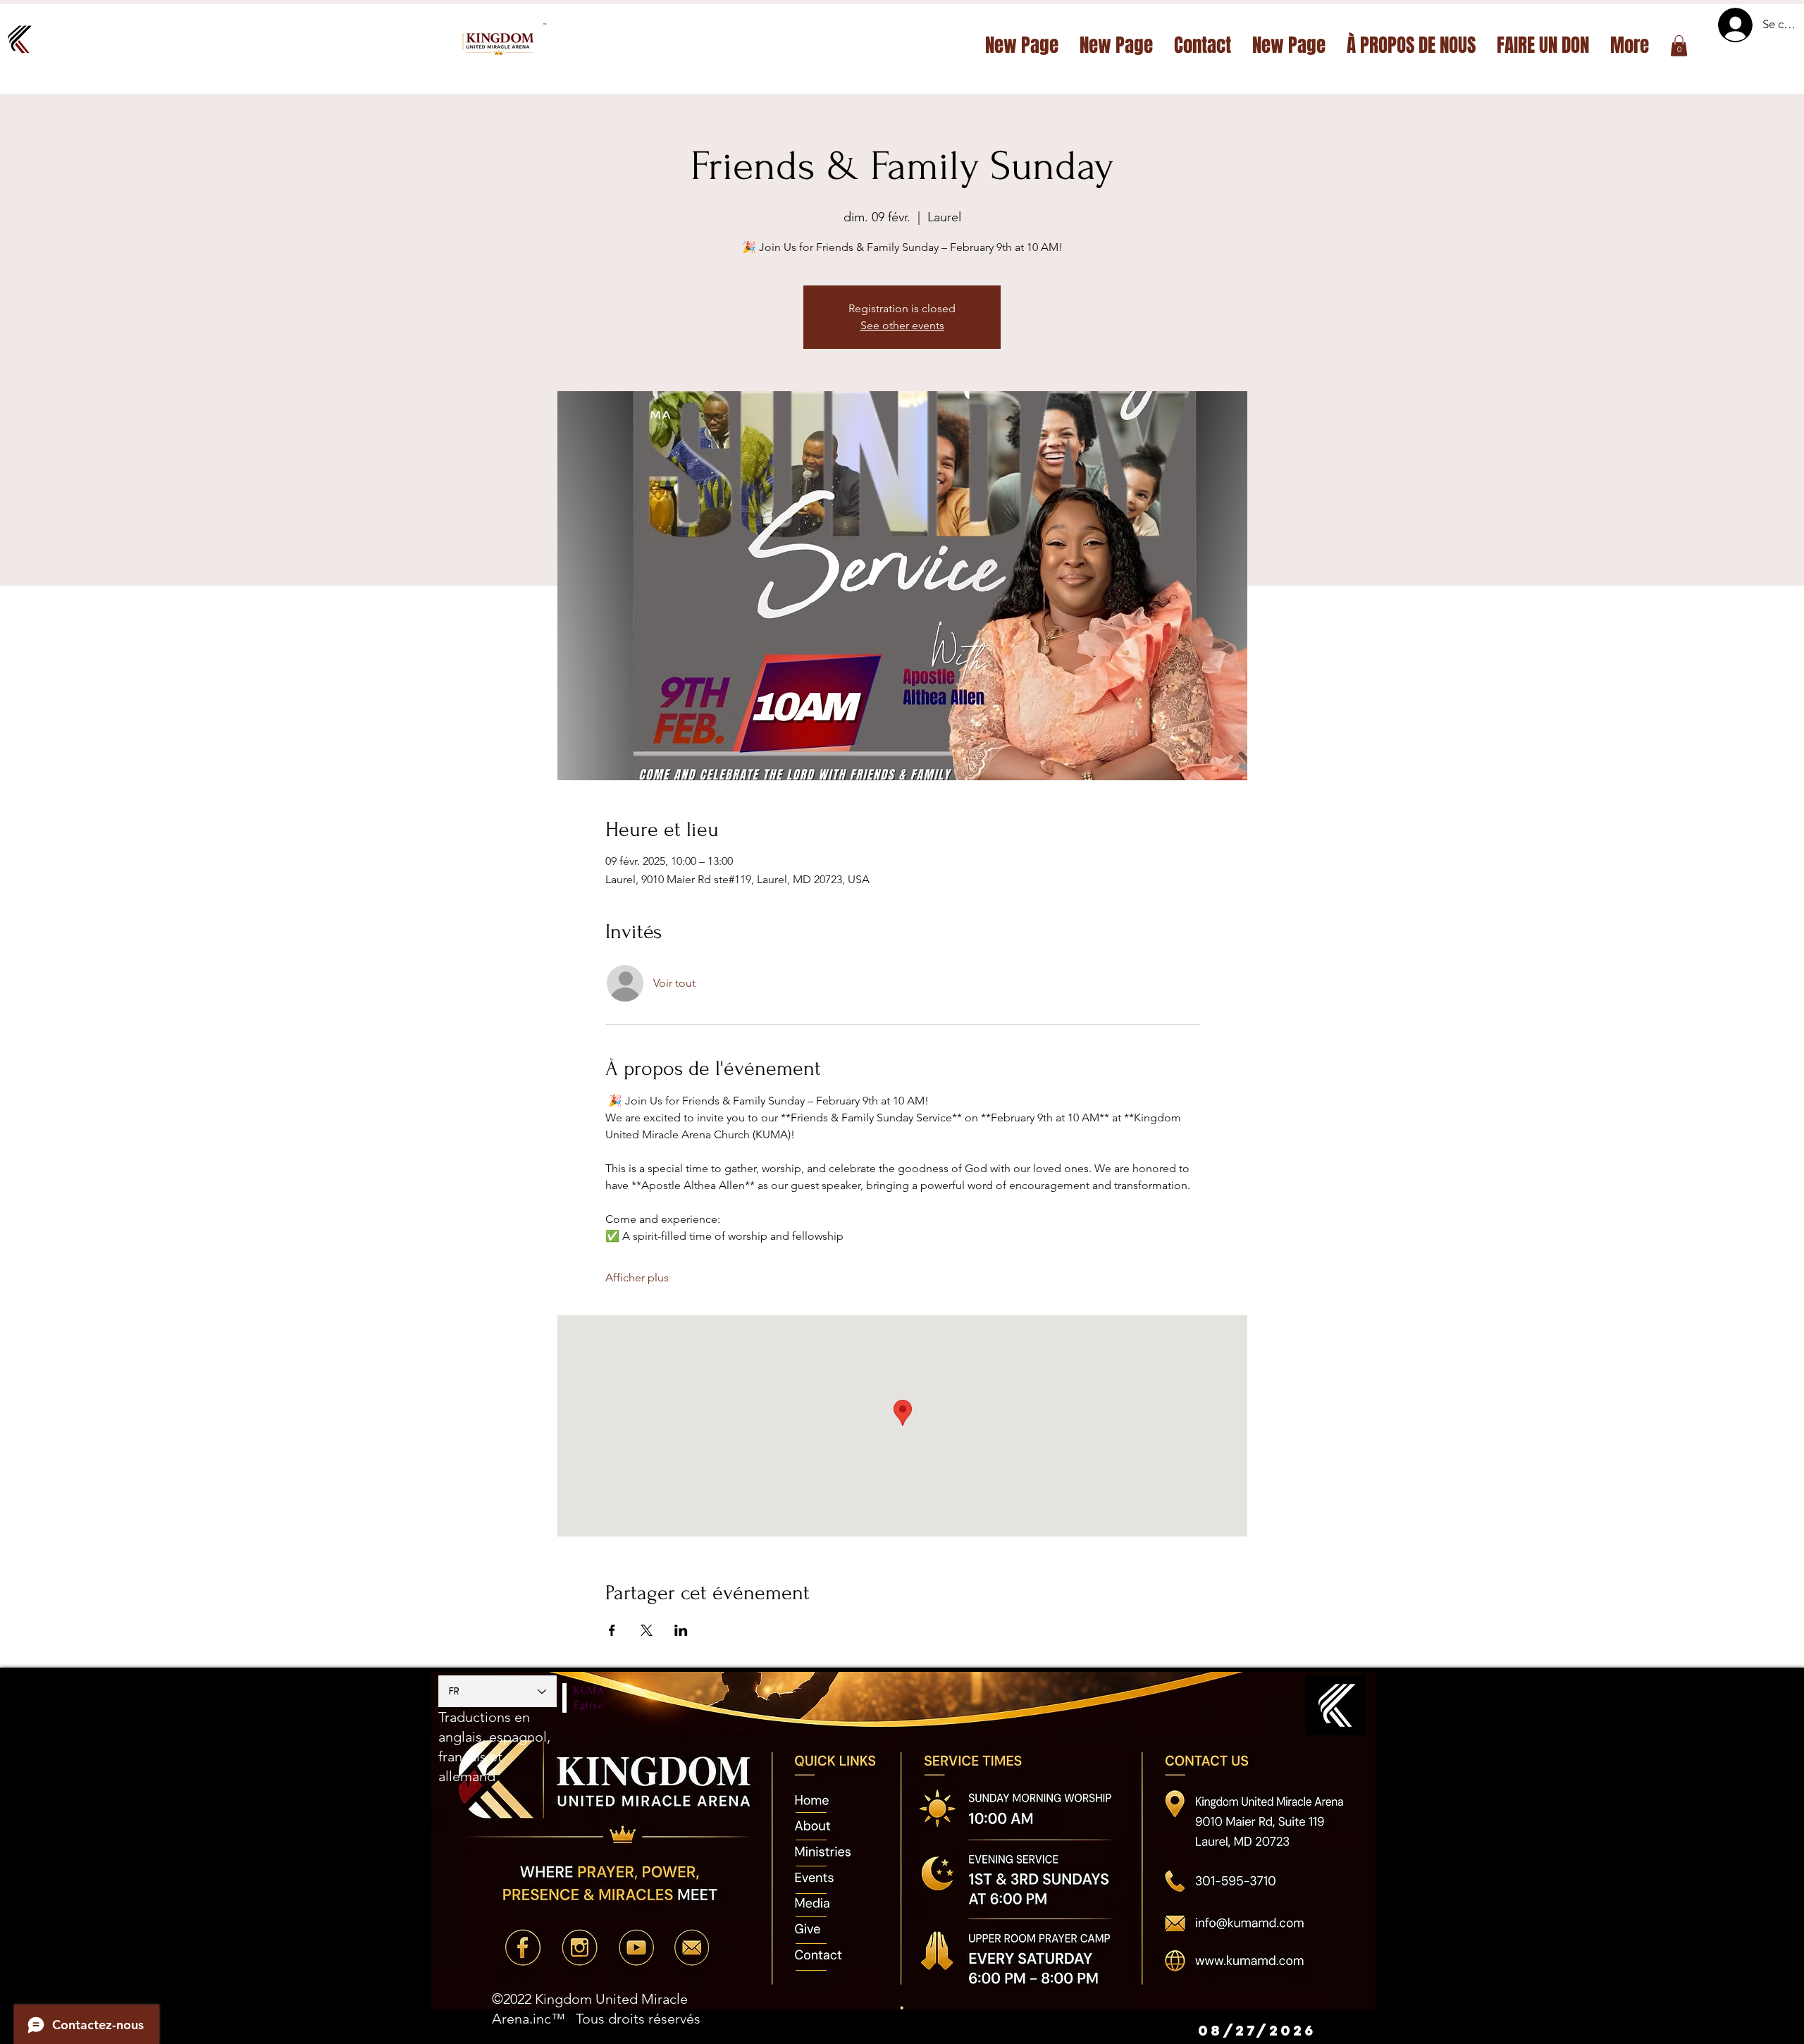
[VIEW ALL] (813, 1803)
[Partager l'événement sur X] (647, 1630)
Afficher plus (637, 1277)
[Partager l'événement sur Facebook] (612, 1630)
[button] (1679, 46)
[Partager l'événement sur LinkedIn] (681, 1630)
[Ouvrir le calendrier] (1346, 2031)
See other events (902, 325)
